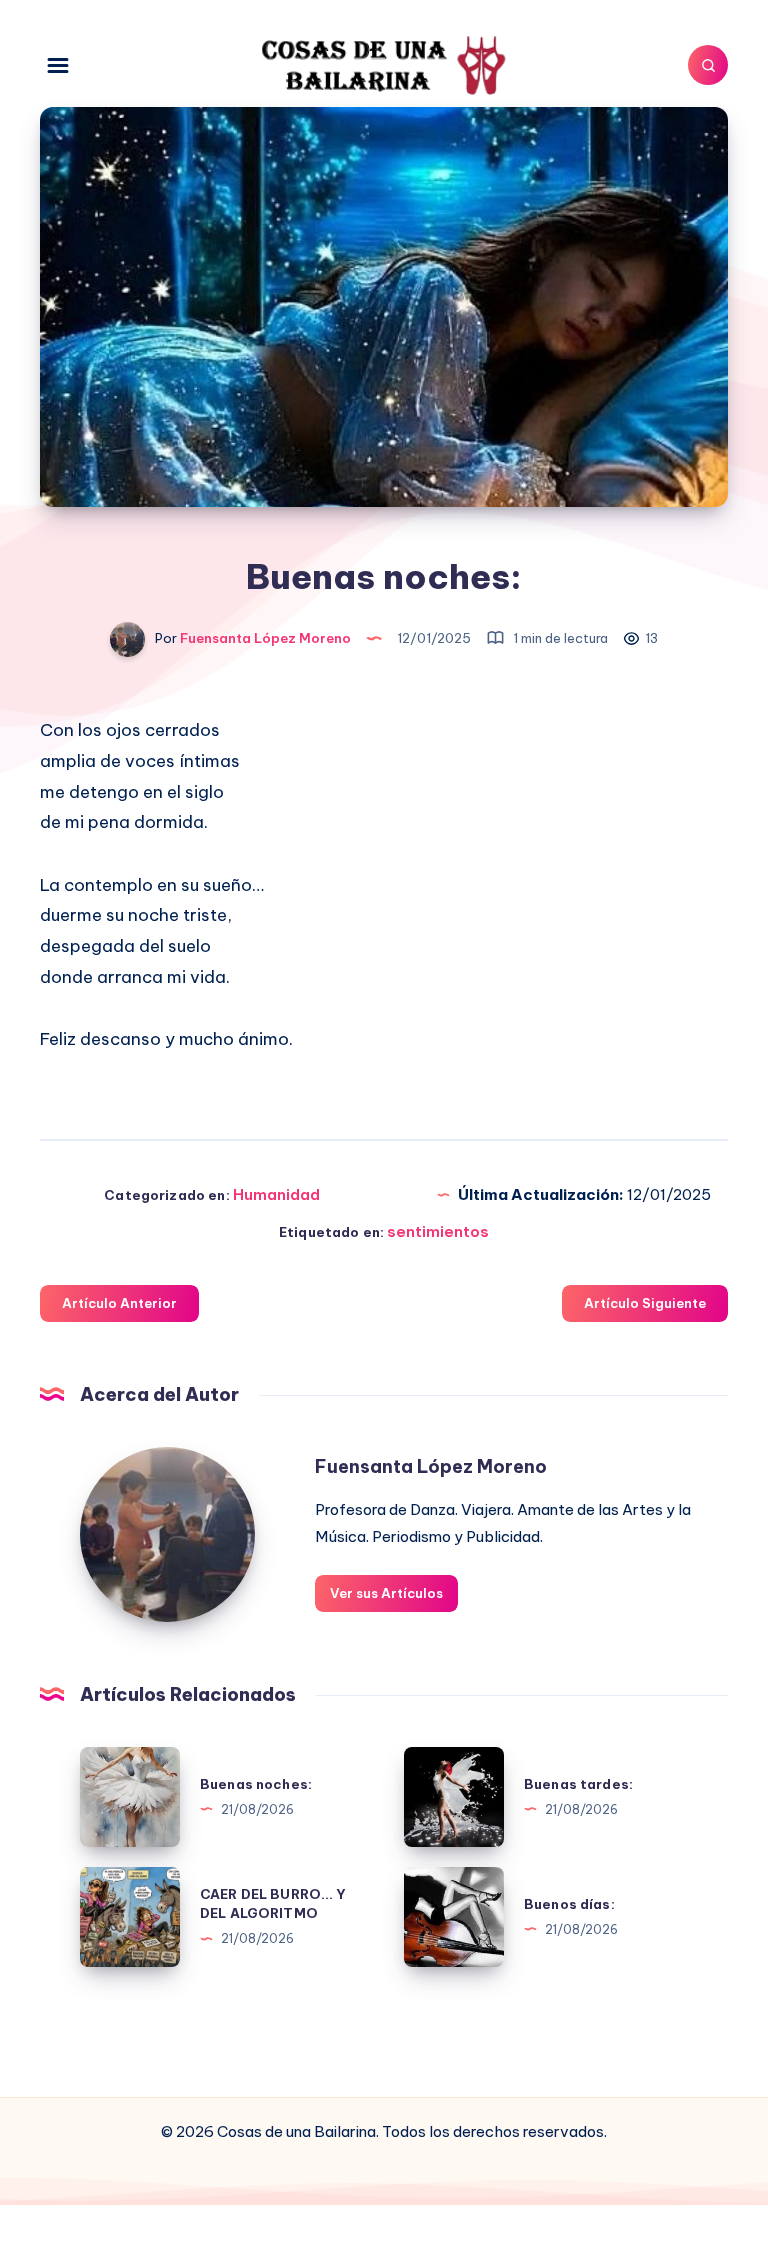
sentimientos (438, 1231)
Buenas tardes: (578, 1784)
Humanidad (276, 1194)
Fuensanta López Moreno (431, 1466)
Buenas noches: (256, 1784)
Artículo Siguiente (645, 1303)
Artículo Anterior (119, 1303)
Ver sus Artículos (386, 1593)
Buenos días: (569, 1904)
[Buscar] (708, 65)
